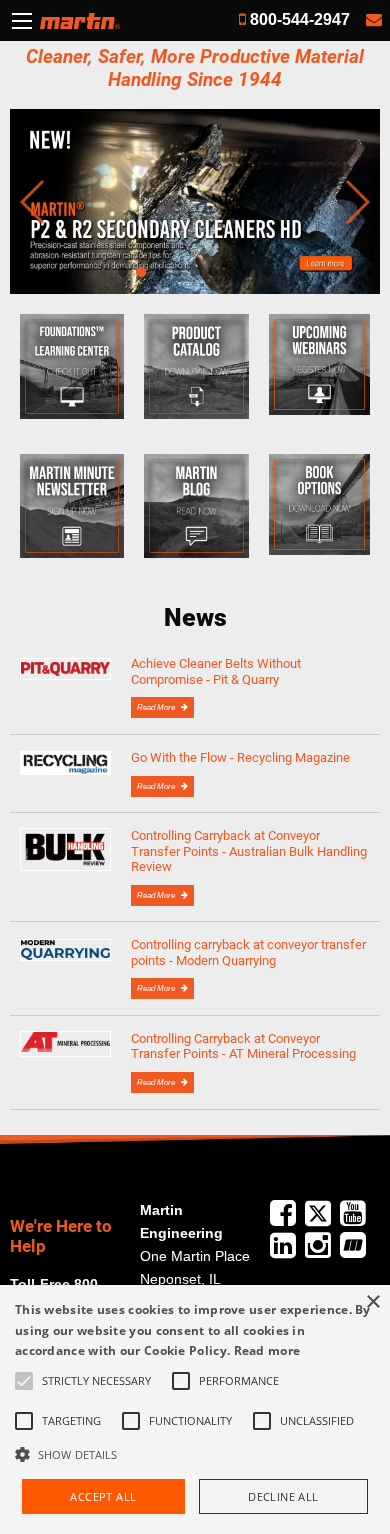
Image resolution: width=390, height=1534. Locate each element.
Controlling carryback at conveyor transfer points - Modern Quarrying (248, 952)
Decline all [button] (283, 1496)
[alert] (195, 1409)
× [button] (372, 1302)
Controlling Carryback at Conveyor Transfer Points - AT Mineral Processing (243, 1046)
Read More (157, 707)
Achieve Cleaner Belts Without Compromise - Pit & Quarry (216, 671)
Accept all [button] (103, 1496)
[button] (195, 1454)
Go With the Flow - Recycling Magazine (240, 757)
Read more (267, 1350)
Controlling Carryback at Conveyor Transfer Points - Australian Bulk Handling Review (249, 851)
